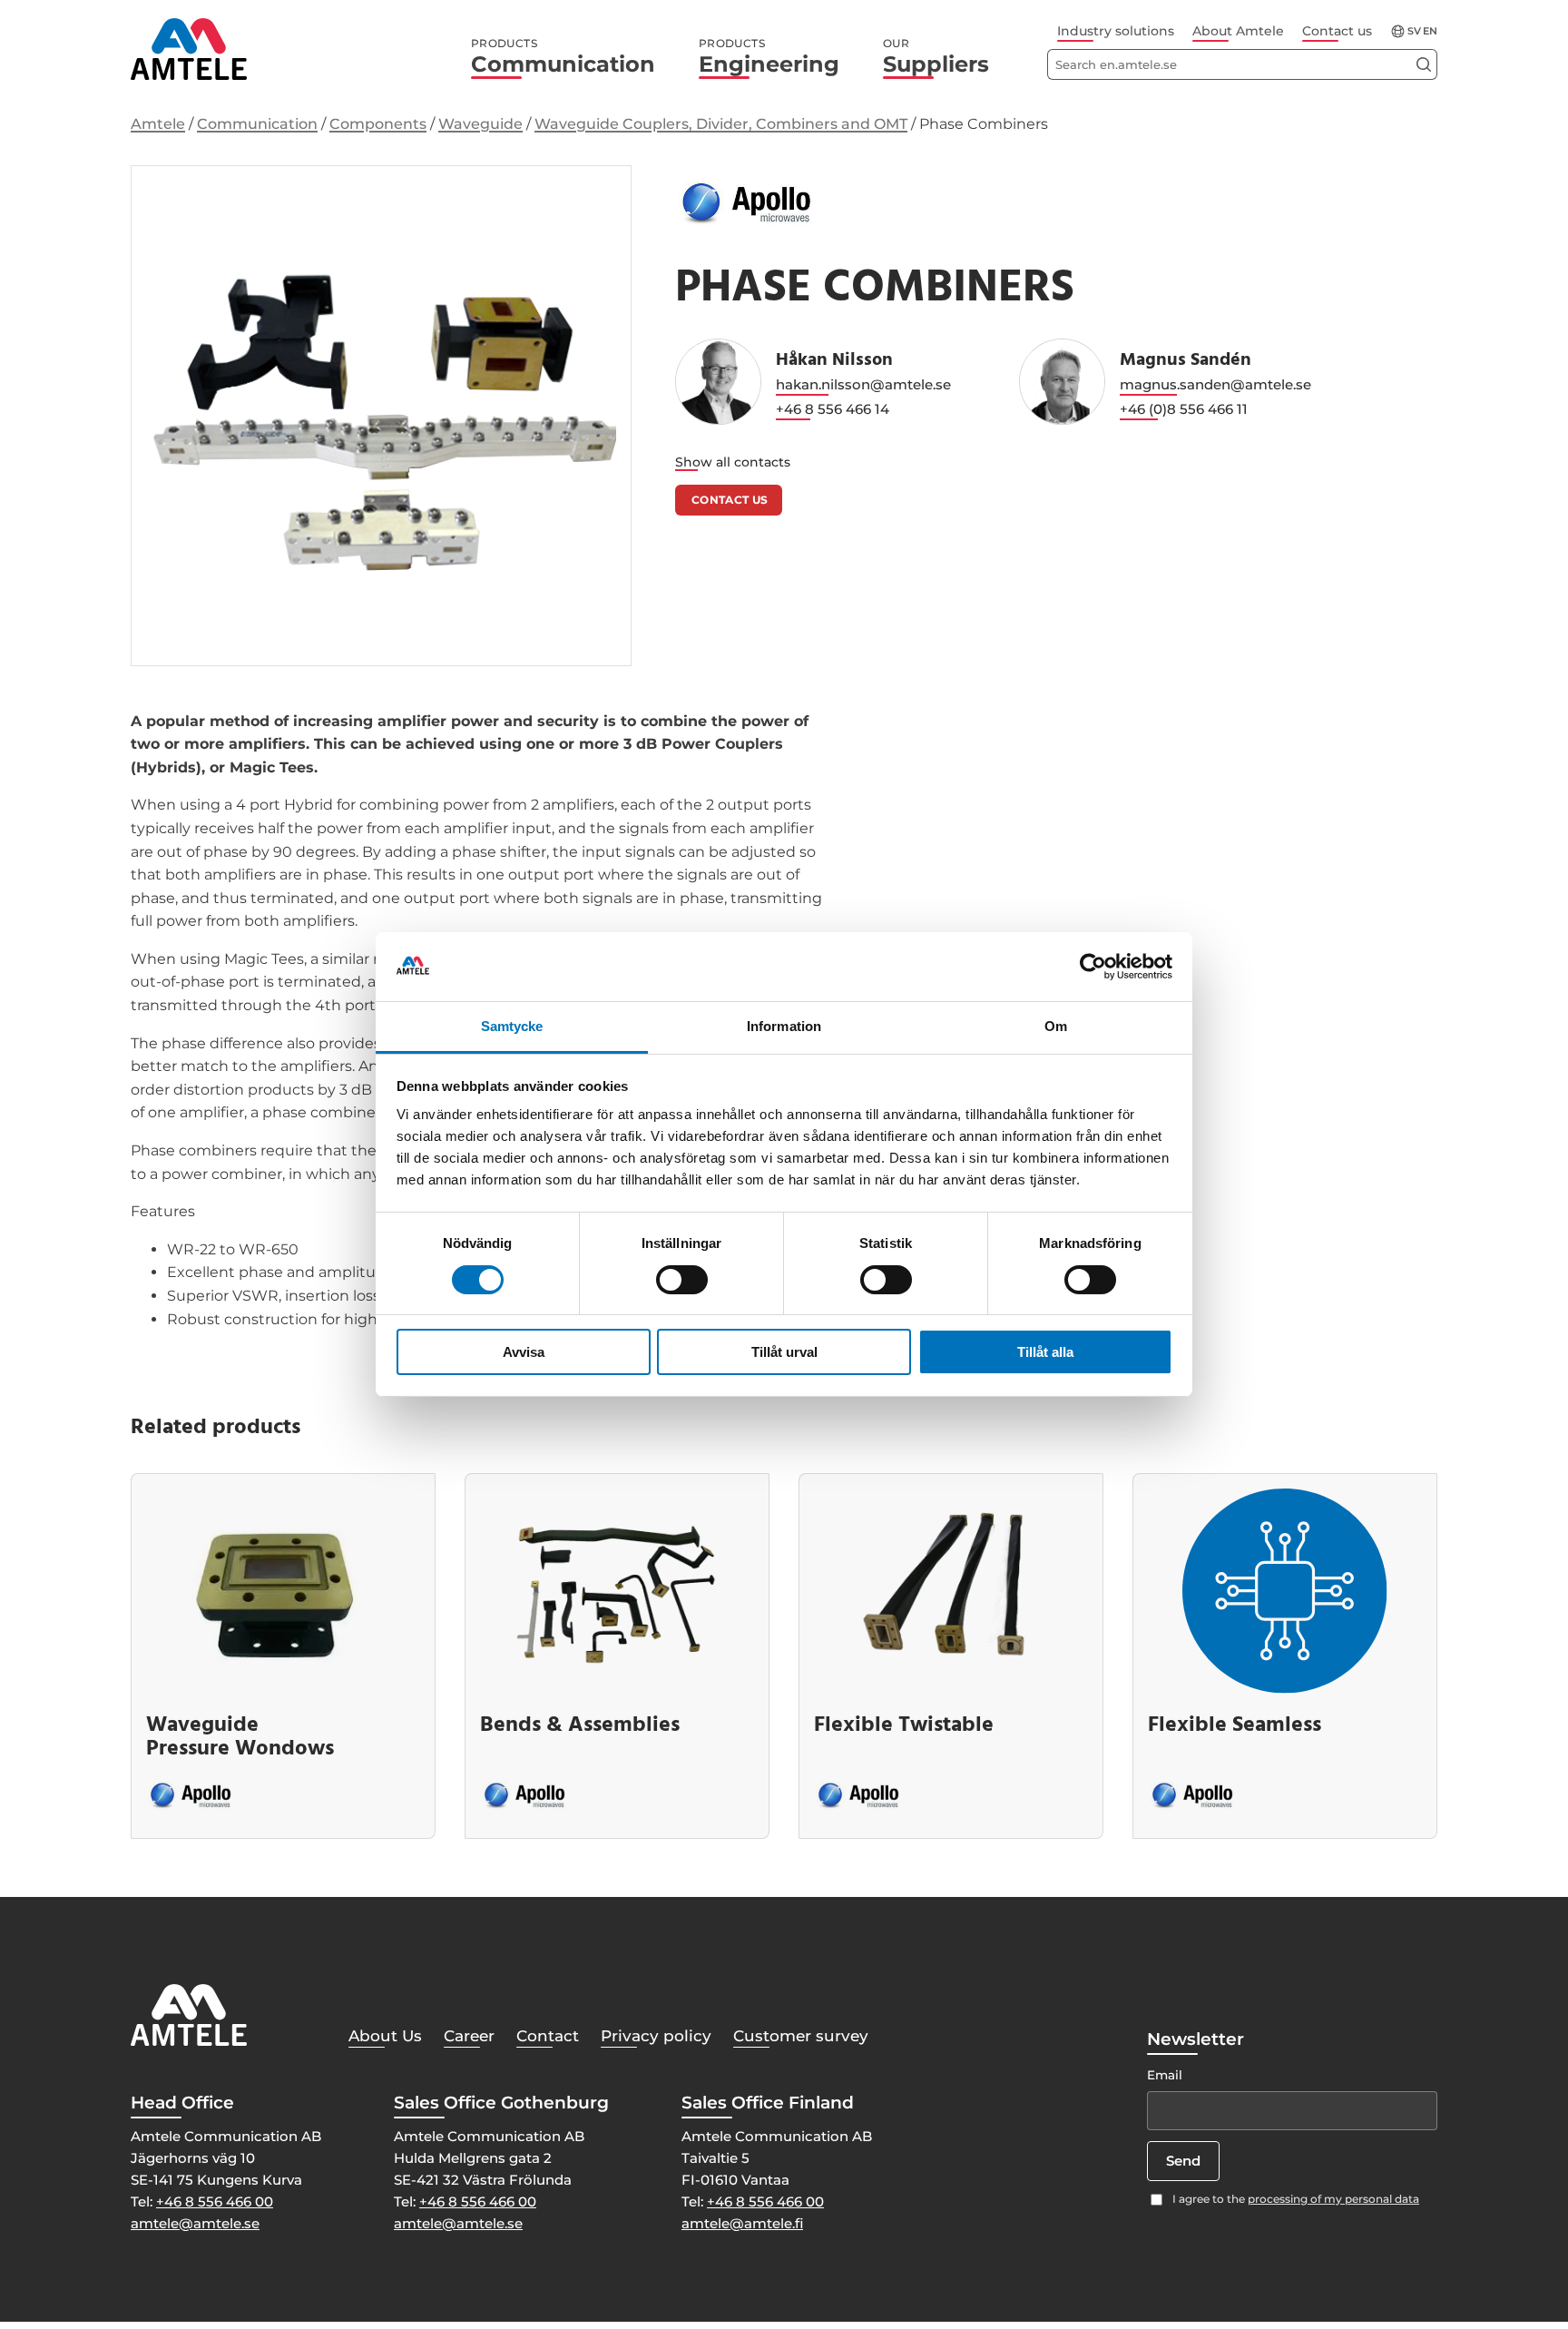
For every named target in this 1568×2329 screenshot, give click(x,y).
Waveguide (480, 124)
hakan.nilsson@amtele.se (863, 384)
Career (469, 2036)
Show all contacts (733, 462)
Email (1165, 2075)
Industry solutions (1116, 31)
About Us (385, 2036)
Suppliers (936, 57)
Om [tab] (1056, 1027)
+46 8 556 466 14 (833, 409)
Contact (548, 2036)
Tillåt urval (784, 1353)
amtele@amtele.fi (742, 2223)
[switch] (682, 1280)
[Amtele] (189, 49)
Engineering (769, 57)
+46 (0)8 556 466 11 (1184, 409)
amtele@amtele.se (195, 2223)
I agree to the (1296, 2199)
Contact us (1337, 31)
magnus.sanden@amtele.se (1215, 384)
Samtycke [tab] (512, 1027)
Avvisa (524, 1353)
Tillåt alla (1045, 1353)
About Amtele (1238, 31)
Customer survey (801, 2036)
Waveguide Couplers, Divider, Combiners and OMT (721, 124)
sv (1414, 31)
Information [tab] (784, 1027)
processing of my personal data (1333, 2199)
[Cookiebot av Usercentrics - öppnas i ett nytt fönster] (1093, 967)
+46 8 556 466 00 (215, 2201)
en (1430, 31)
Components (378, 124)
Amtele (158, 124)
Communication (563, 57)
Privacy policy (656, 2036)
